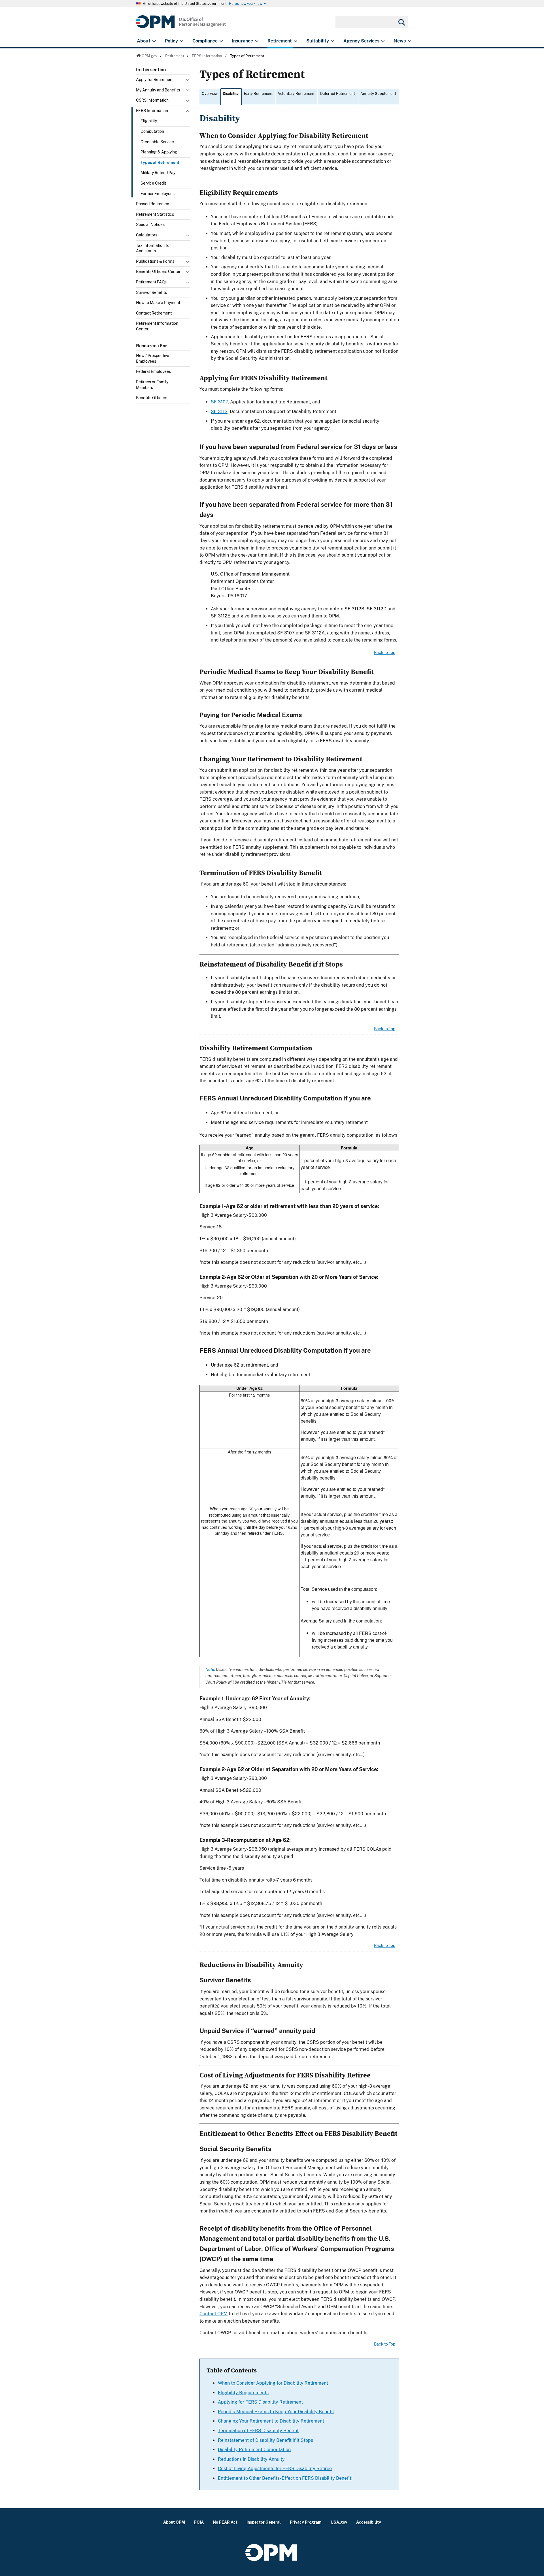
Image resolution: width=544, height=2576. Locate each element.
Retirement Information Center (157, 326)
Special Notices (150, 225)
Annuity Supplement (378, 94)
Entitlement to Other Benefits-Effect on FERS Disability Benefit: (285, 2478)
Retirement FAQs (151, 282)
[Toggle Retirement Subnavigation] (295, 41)
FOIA (199, 2522)
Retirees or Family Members (152, 385)
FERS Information (152, 111)
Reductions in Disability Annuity (251, 2459)
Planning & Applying (159, 152)
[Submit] (401, 22)
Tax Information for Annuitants (153, 248)
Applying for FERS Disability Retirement (260, 2402)
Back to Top (385, 653)
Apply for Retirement (155, 80)
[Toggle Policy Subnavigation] (181, 41)
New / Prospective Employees (153, 358)
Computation (152, 131)
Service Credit (153, 183)
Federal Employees (153, 371)
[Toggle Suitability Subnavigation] (332, 41)
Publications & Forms (155, 261)
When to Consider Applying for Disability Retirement (273, 2383)
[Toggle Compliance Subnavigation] (221, 41)
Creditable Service (157, 142)
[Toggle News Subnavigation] (410, 41)
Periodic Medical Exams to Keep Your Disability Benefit (276, 2412)
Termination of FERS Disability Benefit (258, 2431)
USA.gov (339, 2522)
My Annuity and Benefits (158, 90)
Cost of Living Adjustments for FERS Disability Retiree (275, 2469)
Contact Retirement (154, 313)
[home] (181, 25)
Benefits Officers (152, 398)
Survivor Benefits (151, 292)
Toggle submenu (188, 81)
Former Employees (158, 194)
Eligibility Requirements (243, 2393)
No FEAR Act (225, 2522)
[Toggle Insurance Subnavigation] (257, 41)
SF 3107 (219, 402)
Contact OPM (213, 2314)
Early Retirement (258, 94)
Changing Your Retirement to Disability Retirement (271, 2421)
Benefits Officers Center (158, 272)
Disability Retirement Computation (254, 2450)
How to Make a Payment (158, 303)
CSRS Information (152, 100)
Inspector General (264, 2522)
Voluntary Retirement (296, 94)
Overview (210, 94)
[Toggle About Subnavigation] (154, 41)
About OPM (174, 2522)
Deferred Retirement (338, 94)
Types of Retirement (160, 163)
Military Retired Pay (158, 173)
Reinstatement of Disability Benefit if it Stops (265, 2440)
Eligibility (149, 121)
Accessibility (369, 2522)
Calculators (147, 235)
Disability (231, 94)
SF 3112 (219, 411)
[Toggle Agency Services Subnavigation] (383, 41)
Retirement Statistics (155, 214)
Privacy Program (306, 2522)
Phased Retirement (153, 204)
